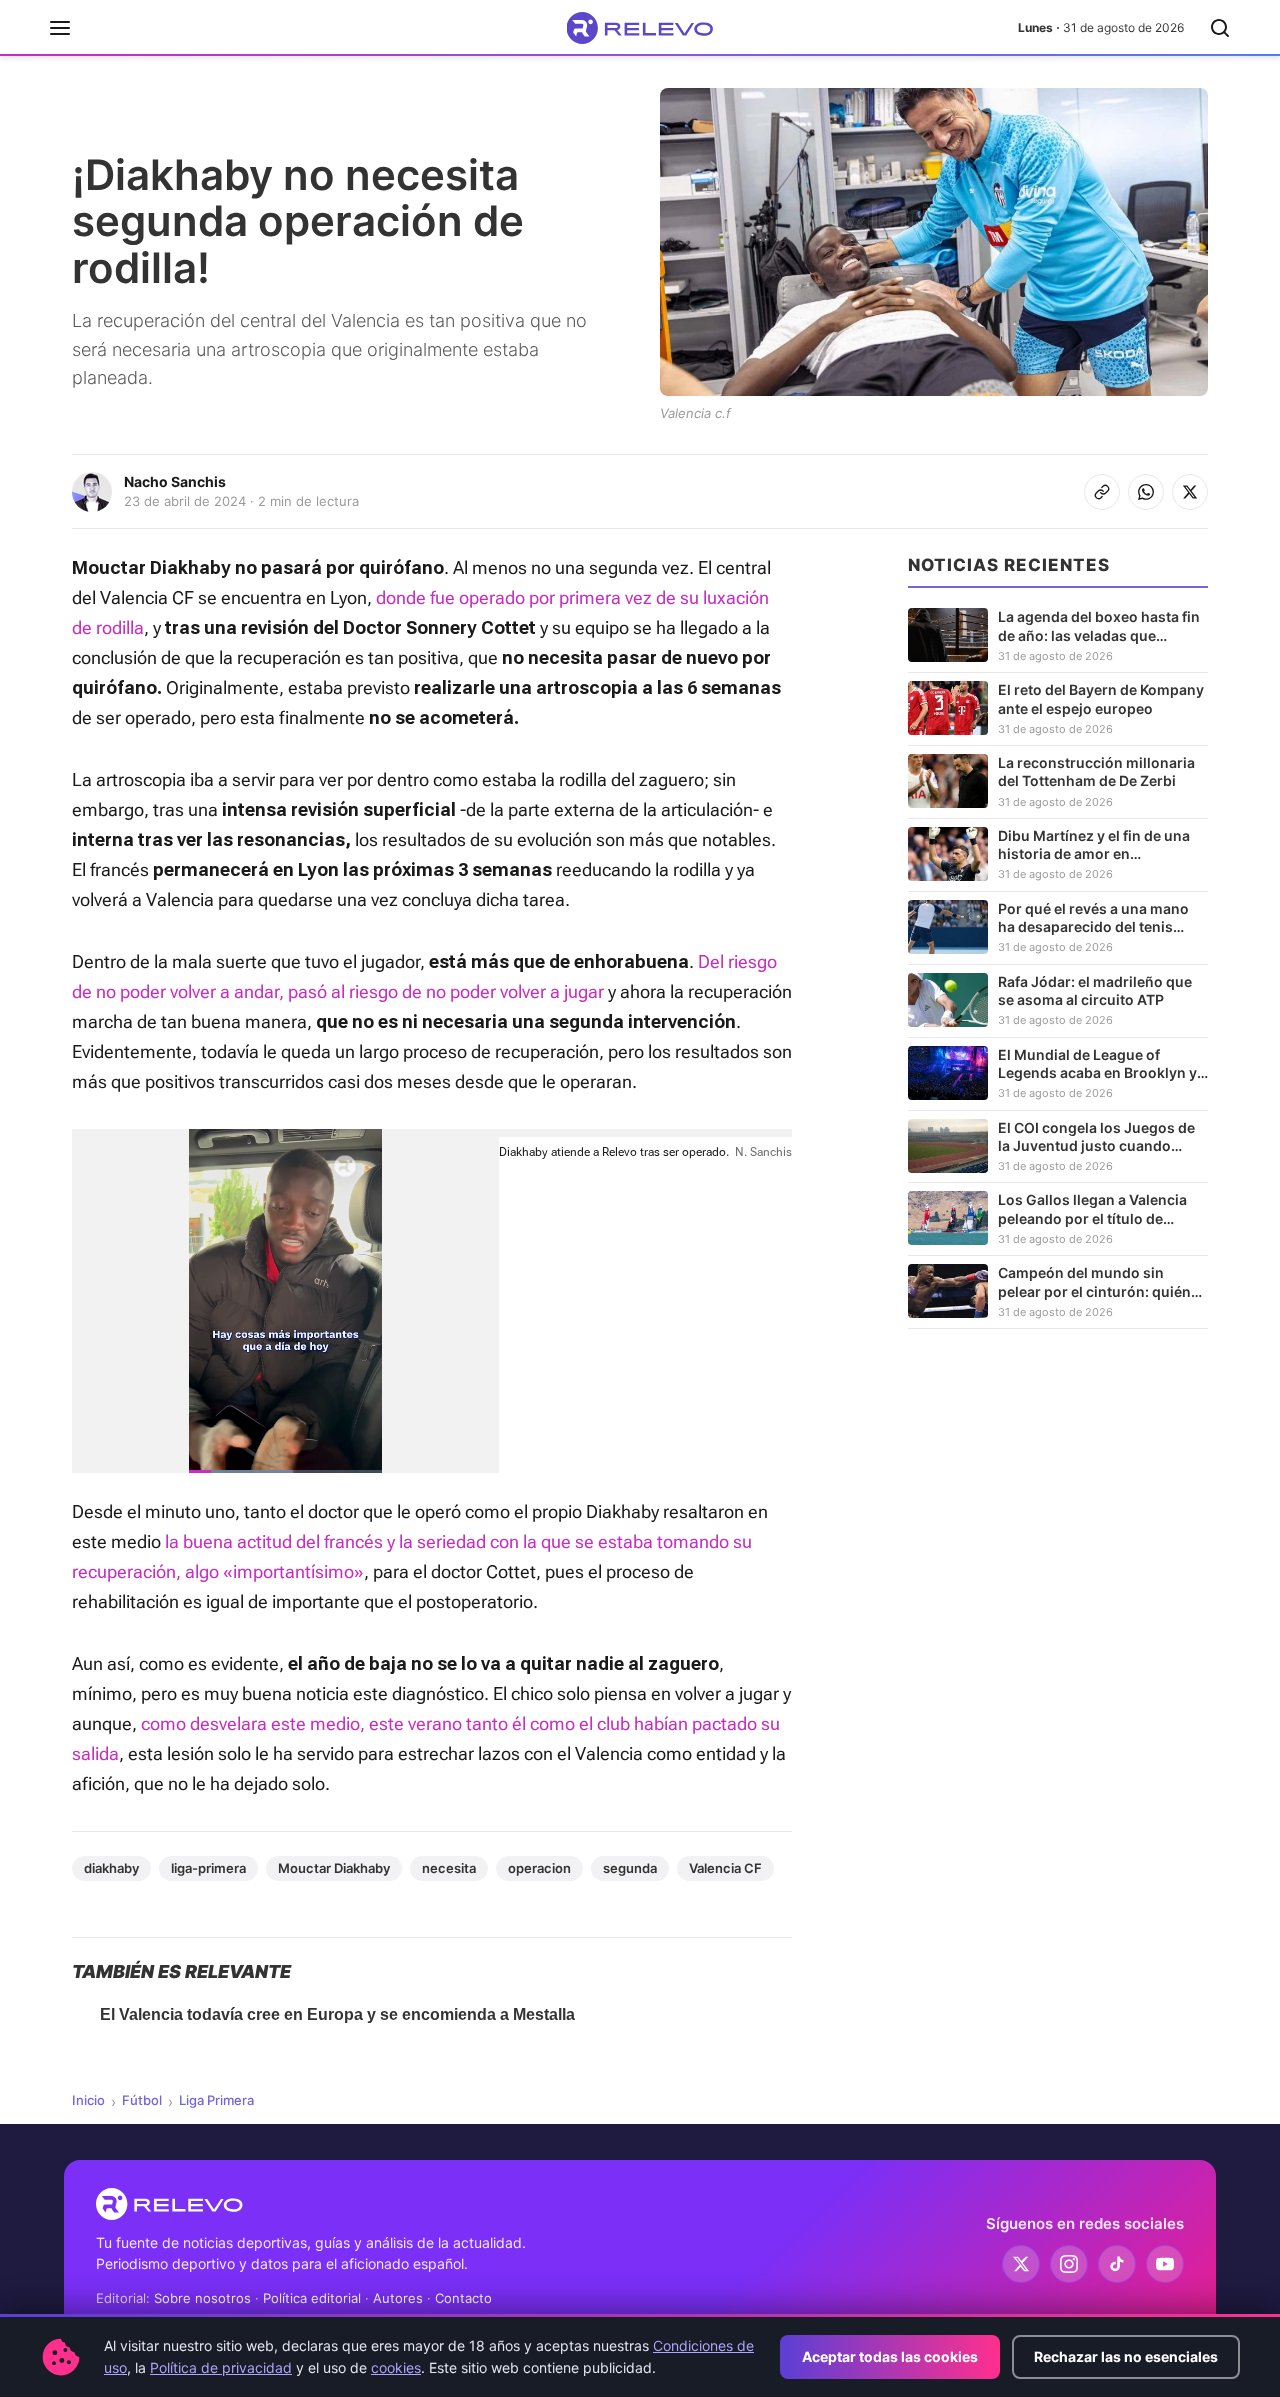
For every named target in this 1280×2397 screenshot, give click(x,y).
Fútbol (142, 2100)
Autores (398, 2298)
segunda (630, 1868)
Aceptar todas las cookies (890, 2356)
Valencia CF (725, 1868)
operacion (539, 1868)
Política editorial (312, 2298)
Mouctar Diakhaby (334, 1868)
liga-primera (208, 1868)
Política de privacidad (221, 2367)
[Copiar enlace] (1102, 492)
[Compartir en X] (1190, 492)
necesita (449, 1868)
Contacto (463, 2298)
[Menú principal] (60, 28)
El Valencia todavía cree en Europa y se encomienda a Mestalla (337, 2014)
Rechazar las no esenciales (1126, 2356)
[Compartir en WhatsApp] (1146, 492)
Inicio (88, 2100)
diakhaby (111, 1868)
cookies (396, 2367)
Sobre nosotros (202, 2298)
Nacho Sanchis (175, 481)
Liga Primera (216, 2100)
